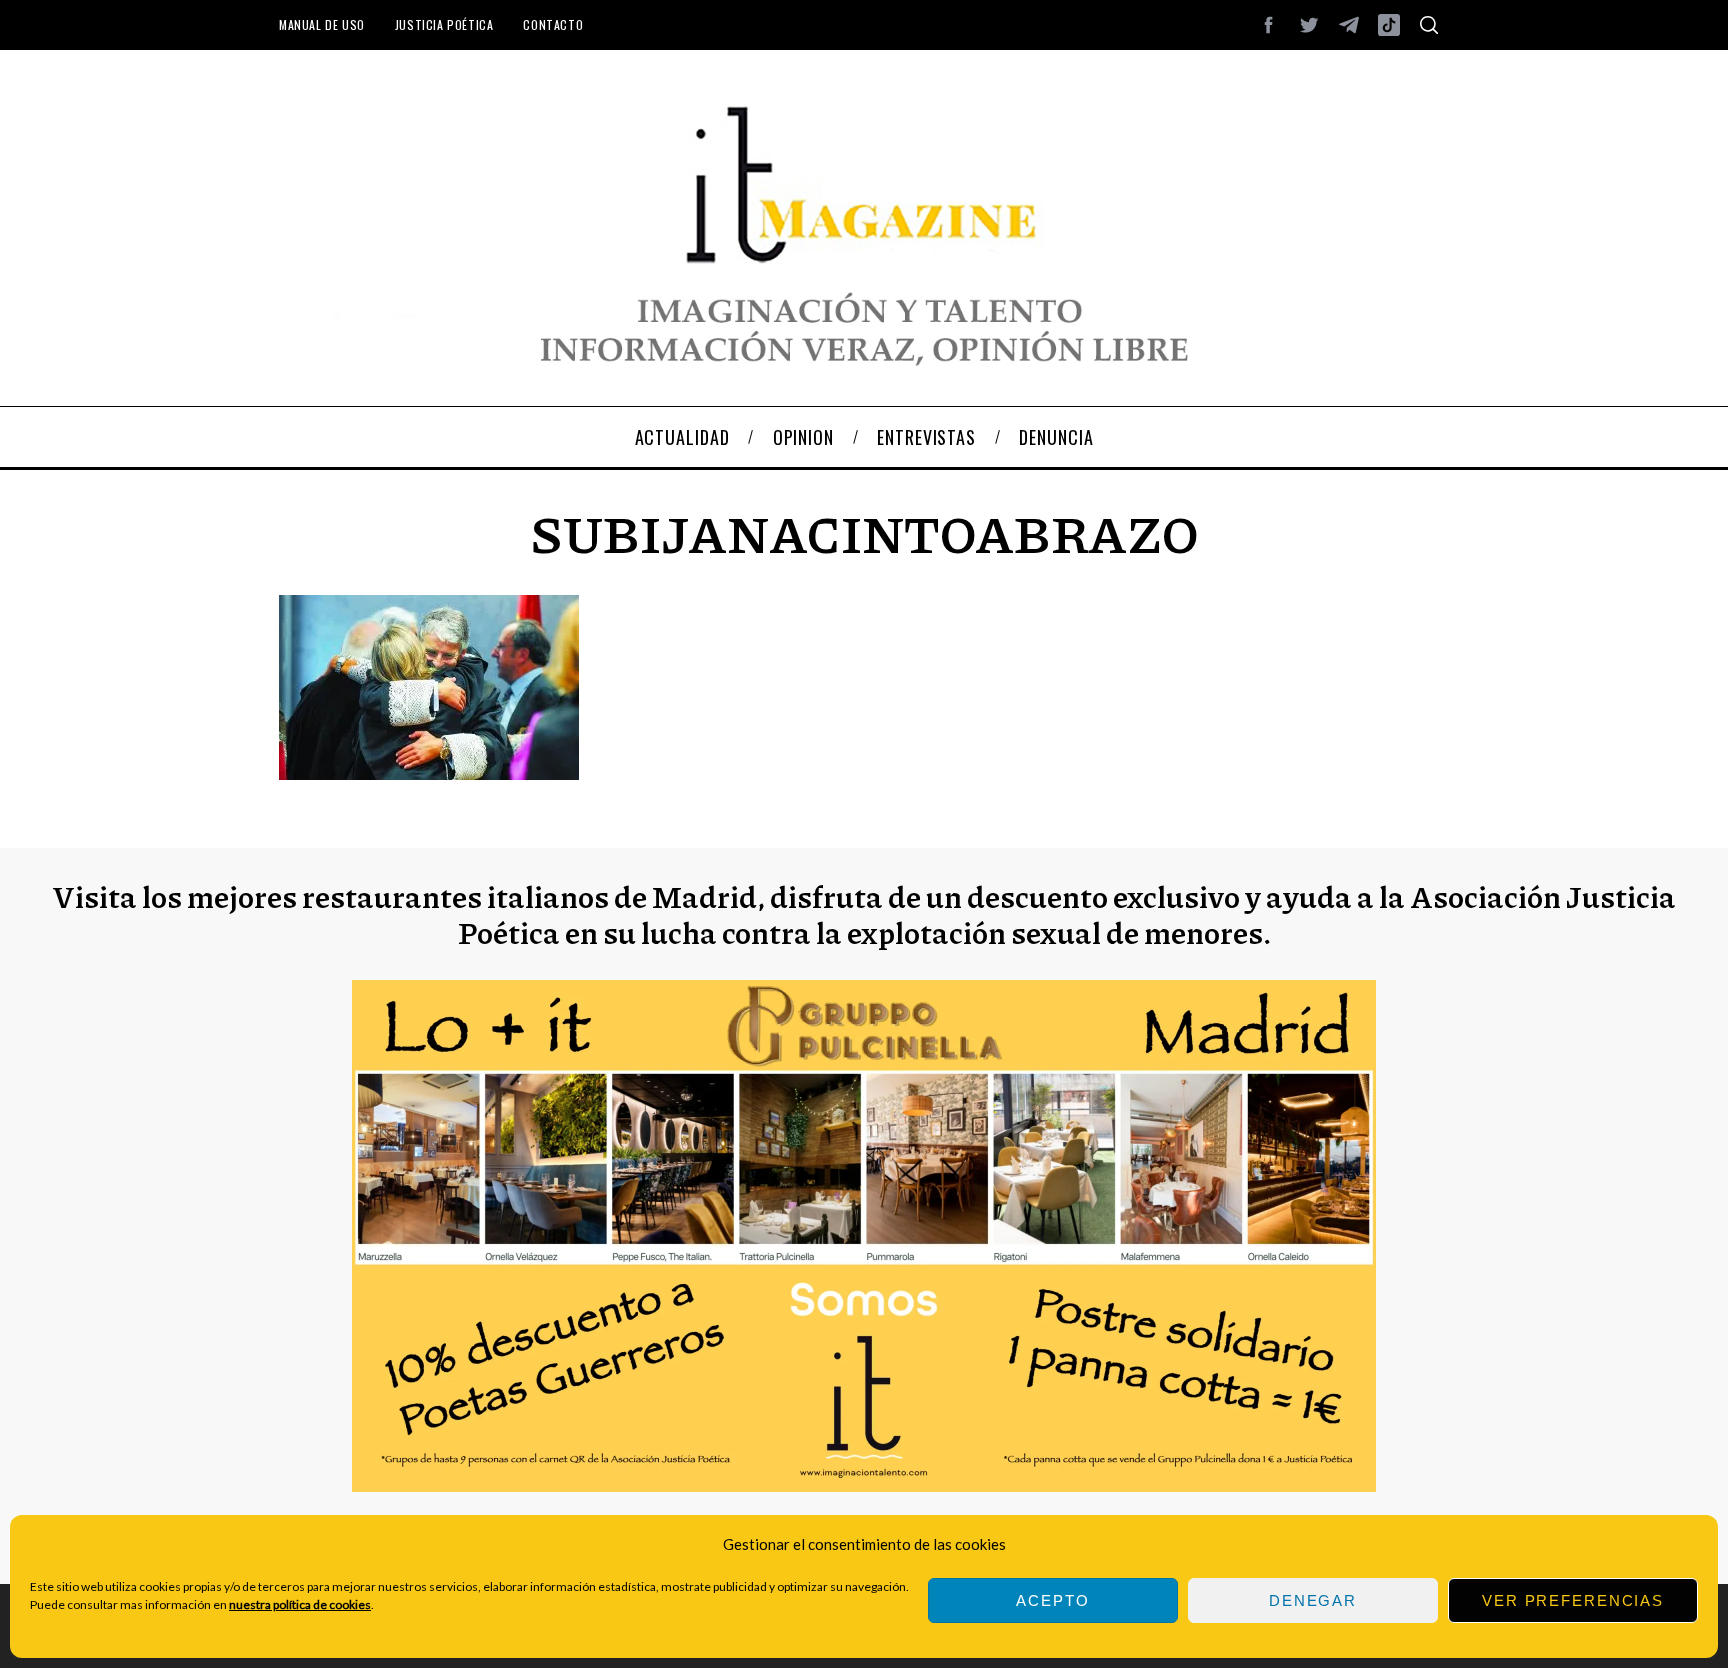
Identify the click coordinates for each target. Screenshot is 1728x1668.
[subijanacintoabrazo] (429, 773)
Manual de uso (322, 24)
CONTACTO (553, 24)
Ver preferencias (1573, 1600)
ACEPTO (1052, 1600)
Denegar (1313, 1600)
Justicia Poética (444, 24)
